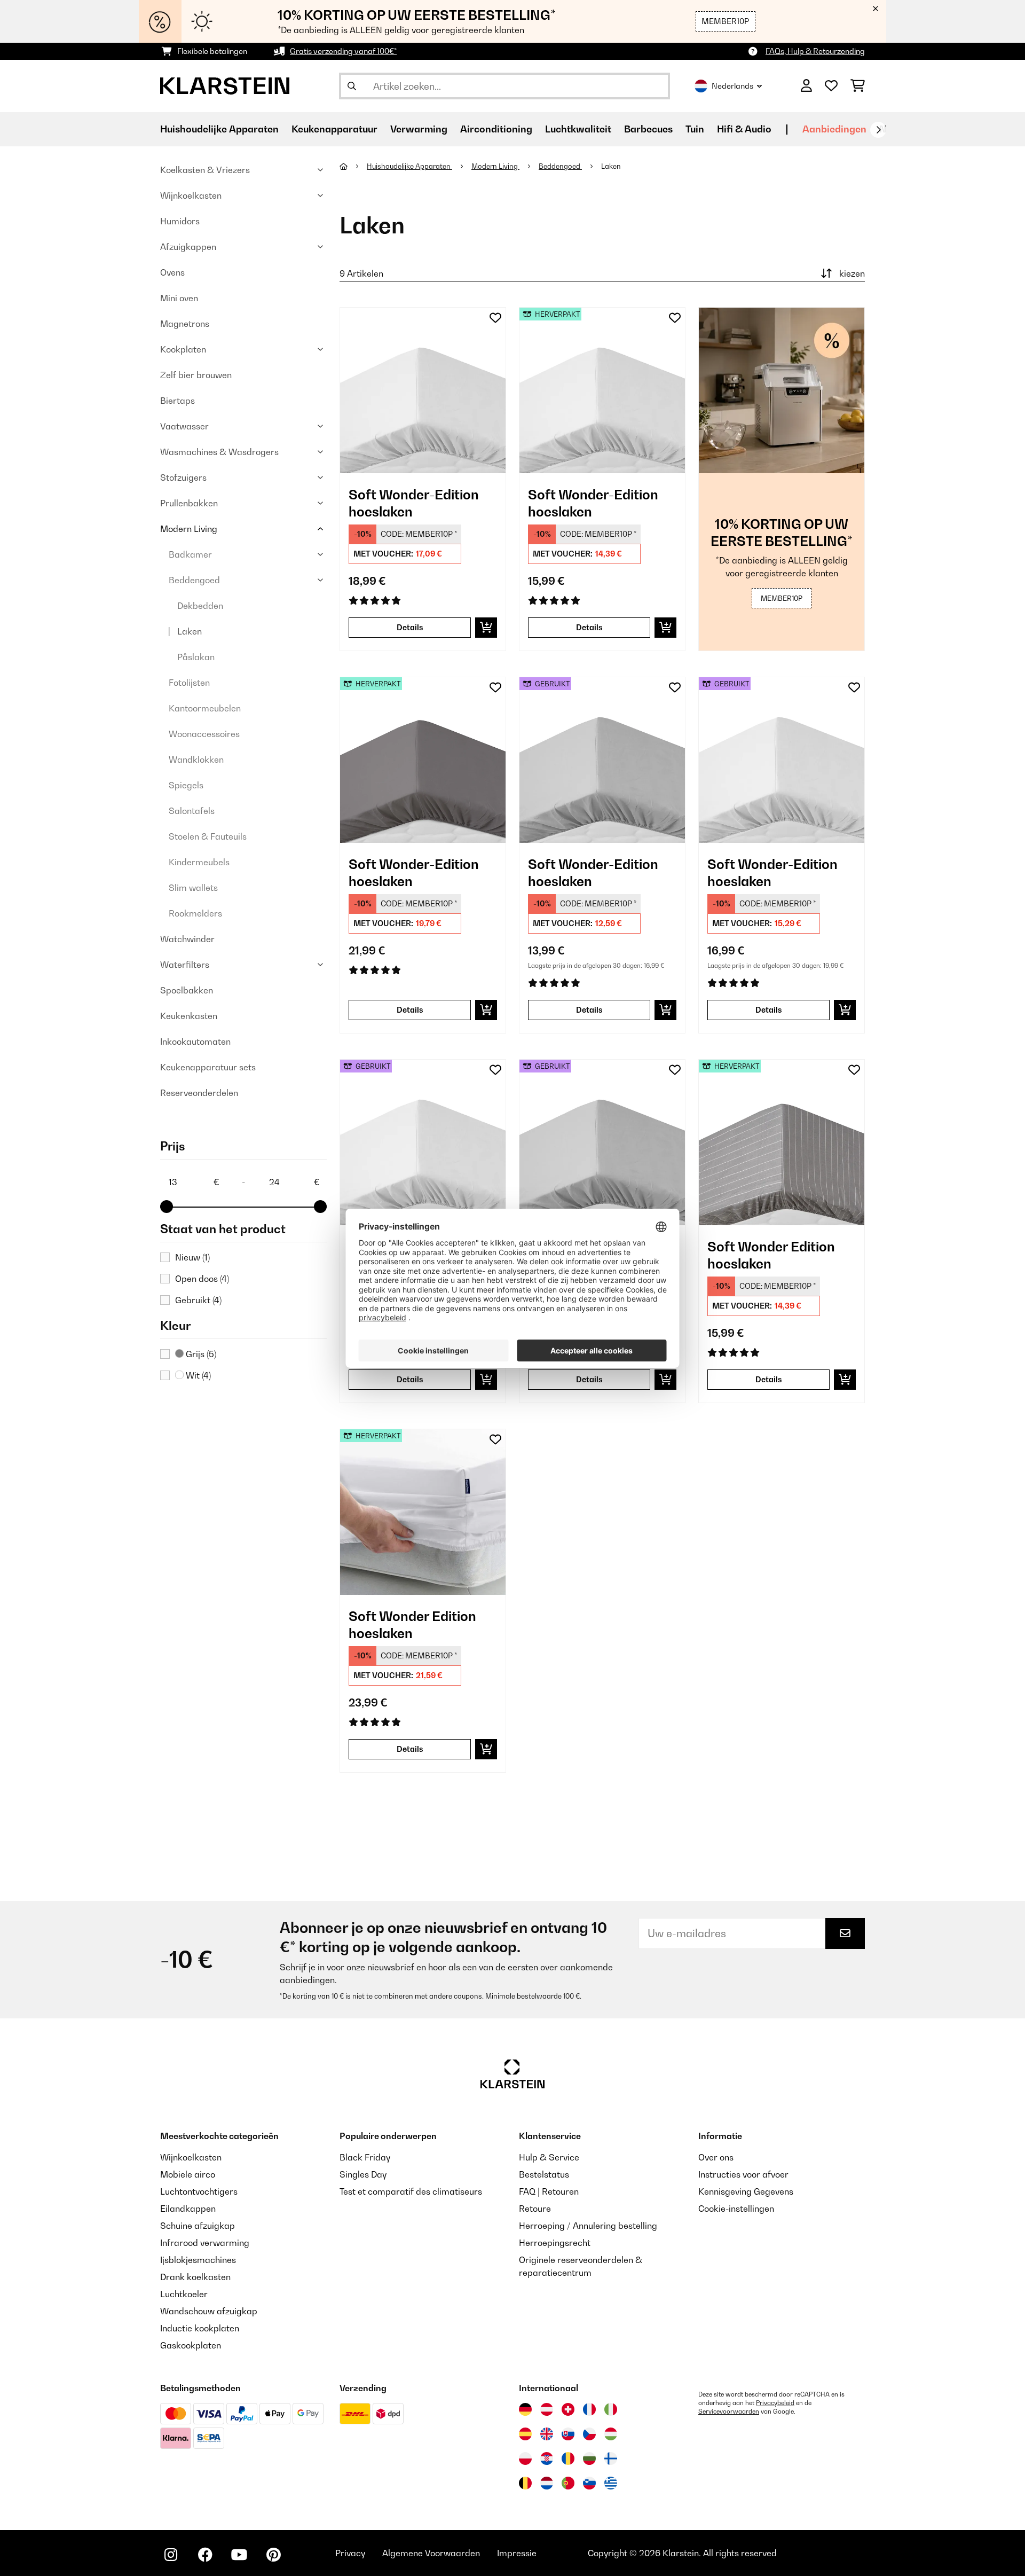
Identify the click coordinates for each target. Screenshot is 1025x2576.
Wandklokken (196, 760)
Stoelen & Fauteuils (208, 836)
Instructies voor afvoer (743, 2174)
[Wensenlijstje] (831, 86)
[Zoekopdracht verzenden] (352, 86)
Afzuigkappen (188, 247)
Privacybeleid (775, 2403)
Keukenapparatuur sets (208, 1067)
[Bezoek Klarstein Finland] (611, 2458)
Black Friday (365, 2157)
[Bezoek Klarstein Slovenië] (589, 2483)
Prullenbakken (189, 503)
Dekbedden (200, 606)
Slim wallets (193, 888)
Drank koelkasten (195, 2277)
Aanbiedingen (834, 129)
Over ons (716, 2157)
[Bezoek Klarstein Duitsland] (525, 2409)
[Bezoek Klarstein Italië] (611, 2409)
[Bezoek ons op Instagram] (171, 2555)
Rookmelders (195, 913)
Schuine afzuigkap (198, 2226)
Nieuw (192, 1257)
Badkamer (190, 554)
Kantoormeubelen (205, 708)
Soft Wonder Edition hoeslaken (771, 1255)
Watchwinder (187, 939)
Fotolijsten (189, 683)
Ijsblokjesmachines (198, 2260)
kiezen (852, 273)
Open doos (202, 1279)
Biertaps (178, 401)
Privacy (350, 2553)
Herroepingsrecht (555, 2243)
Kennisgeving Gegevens (746, 2191)
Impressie (517, 2553)
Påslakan (196, 657)
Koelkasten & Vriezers (205, 170)
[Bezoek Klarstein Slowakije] (568, 2434)
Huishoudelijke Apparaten (409, 166)
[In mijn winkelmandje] (486, 628)
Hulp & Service (549, 2157)
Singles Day (363, 2174)
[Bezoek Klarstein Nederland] (547, 2483)
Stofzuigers (183, 477)
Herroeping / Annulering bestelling (588, 2226)
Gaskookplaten (191, 2345)
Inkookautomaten (195, 1042)
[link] (423, 390)
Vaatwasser (184, 426)
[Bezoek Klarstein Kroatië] (547, 2458)
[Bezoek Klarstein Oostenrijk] (547, 2409)
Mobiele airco (188, 2174)
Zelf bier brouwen (196, 375)
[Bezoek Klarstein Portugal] (568, 2483)
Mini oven (179, 298)
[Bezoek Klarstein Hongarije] (611, 2434)
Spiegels (186, 785)
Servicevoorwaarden (729, 2411)
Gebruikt (198, 1300)
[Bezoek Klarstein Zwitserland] (568, 2409)
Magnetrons (185, 324)
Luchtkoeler (184, 2294)
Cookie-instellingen (736, 2209)
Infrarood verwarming (205, 2243)
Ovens (172, 272)
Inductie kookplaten (200, 2328)
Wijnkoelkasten (191, 195)
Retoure (535, 2209)
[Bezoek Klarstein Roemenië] (568, 2458)
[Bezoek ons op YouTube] (239, 2555)
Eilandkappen (188, 2209)
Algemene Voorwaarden (431, 2553)
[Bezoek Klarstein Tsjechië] (589, 2434)
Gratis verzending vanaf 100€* (343, 51)
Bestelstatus (544, 2174)
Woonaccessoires (204, 734)
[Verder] (878, 130)
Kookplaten (183, 349)
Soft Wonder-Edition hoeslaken (414, 503)
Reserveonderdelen (199, 1093)
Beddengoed (194, 580)
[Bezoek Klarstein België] (525, 2483)
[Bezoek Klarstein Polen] (525, 2458)
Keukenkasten (189, 1016)
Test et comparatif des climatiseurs (411, 2191)
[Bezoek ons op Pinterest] (273, 2555)
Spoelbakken (187, 990)
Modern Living (189, 529)
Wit (197, 1375)
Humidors (180, 221)
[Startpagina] (353, 166)
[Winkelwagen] (858, 86)
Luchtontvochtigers (199, 2191)
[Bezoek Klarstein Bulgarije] (589, 2458)
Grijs (200, 1354)
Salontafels (192, 811)
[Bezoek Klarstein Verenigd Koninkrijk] (547, 2434)
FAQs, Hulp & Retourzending (815, 51)
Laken (190, 631)
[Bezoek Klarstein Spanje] (525, 2434)
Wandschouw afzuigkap (209, 2311)
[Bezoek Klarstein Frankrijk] (589, 2409)
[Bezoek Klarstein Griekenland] (611, 2484)
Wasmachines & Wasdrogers (219, 452)
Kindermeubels (199, 862)
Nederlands (732, 86)
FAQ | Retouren (549, 2191)
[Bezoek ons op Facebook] (205, 2555)
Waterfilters (185, 965)
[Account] (806, 86)
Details (410, 627)
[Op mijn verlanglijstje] (495, 318)
